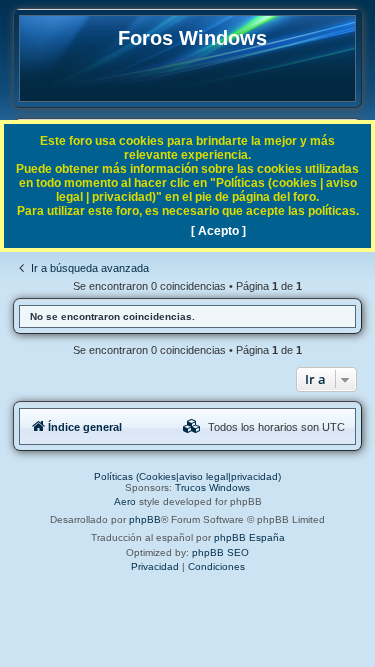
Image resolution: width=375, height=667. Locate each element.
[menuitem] (192, 427)
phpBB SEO (220, 552)
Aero (125, 501)
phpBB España (249, 537)
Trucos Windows (212, 487)
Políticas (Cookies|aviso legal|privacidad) (187, 476)
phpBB (145, 519)
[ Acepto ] (218, 231)
